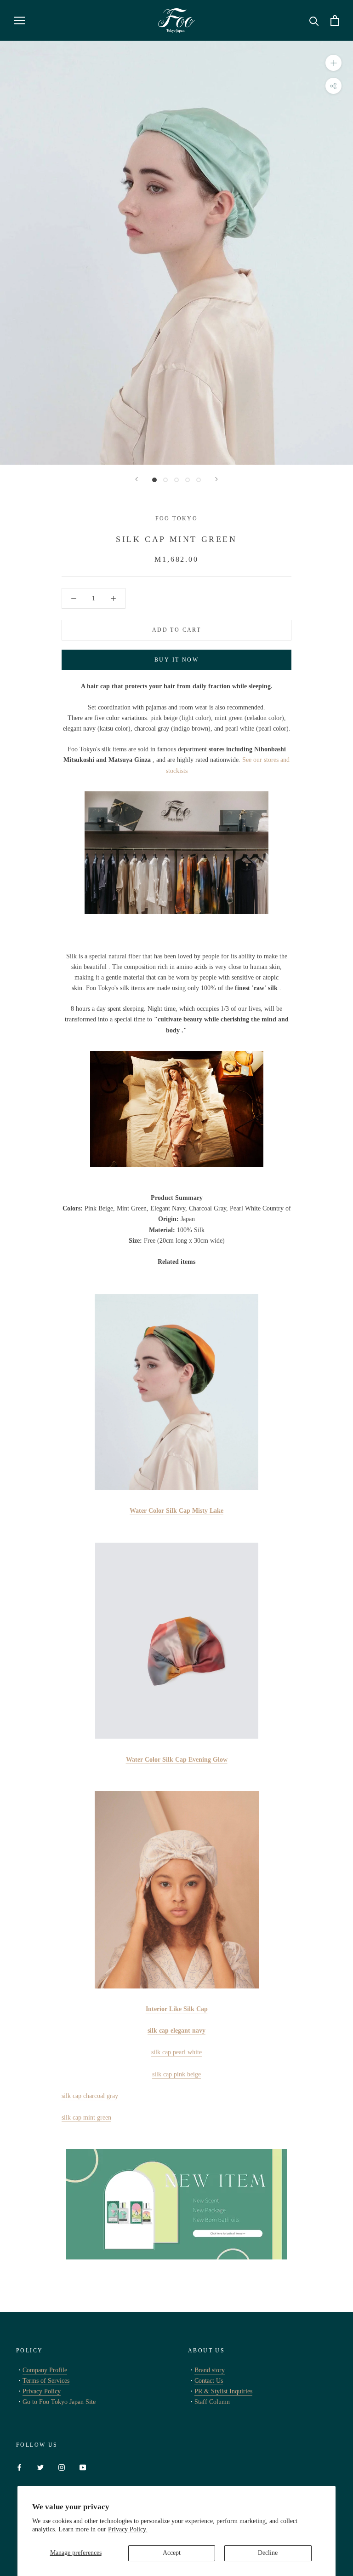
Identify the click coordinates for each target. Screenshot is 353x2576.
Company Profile (45, 2370)
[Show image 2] (165, 480)
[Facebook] (19, 2467)
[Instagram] (62, 2467)
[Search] (314, 20)
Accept (172, 2553)
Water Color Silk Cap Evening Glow (177, 1760)
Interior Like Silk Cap (177, 2009)
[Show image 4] (188, 480)
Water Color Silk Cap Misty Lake (176, 1511)
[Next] (216, 479)
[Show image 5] (199, 480)
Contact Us (209, 2381)
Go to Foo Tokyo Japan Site (59, 2402)
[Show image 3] (176, 480)
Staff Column (212, 2402)
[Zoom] (333, 62)
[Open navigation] (19, 20)
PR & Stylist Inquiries (223, 2391)
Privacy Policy (42, 2391)
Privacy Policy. (128, 2529)
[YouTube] (83, 2467)
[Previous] (137, 479)
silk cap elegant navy (176, 2031)
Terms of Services (46, 2381)
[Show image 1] (154, 480)
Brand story (210, 2370)
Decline (268, 2553)
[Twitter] (40, 2467)
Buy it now (176, 660)
